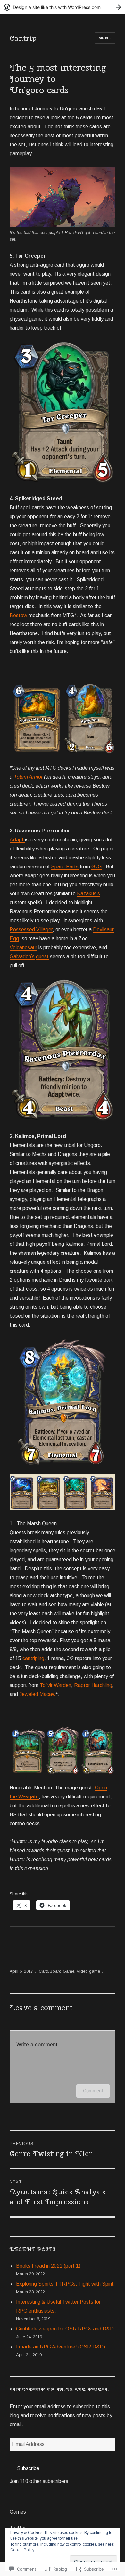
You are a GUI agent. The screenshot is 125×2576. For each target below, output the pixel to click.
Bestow (19, 615)
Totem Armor (28, 777)
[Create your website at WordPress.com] (63, 7)
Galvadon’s (22, 956)
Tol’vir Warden (55, 1685)
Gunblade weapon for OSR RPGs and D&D (65, 2329)
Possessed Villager (31, 930)
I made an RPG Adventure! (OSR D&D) (61, 2347)
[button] (36, 719)
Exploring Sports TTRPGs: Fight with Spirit (65, 2284)
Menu (105, 38)
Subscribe (28, 2468)
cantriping (33, 1658)
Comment (93, 2091)
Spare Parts (65, 867)
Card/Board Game (57, 1971)
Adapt (17, 840)
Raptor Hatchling (93, 1685)
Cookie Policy (22, 2550)
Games (18, 2512)
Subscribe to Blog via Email (59, 2390)
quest (42, 956)
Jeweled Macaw (37, 1694)
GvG (96, 867)
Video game (88, 1971)
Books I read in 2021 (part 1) (48, 2266)
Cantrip (23, 38)
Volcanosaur (23, 948)
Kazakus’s (88, 894)
